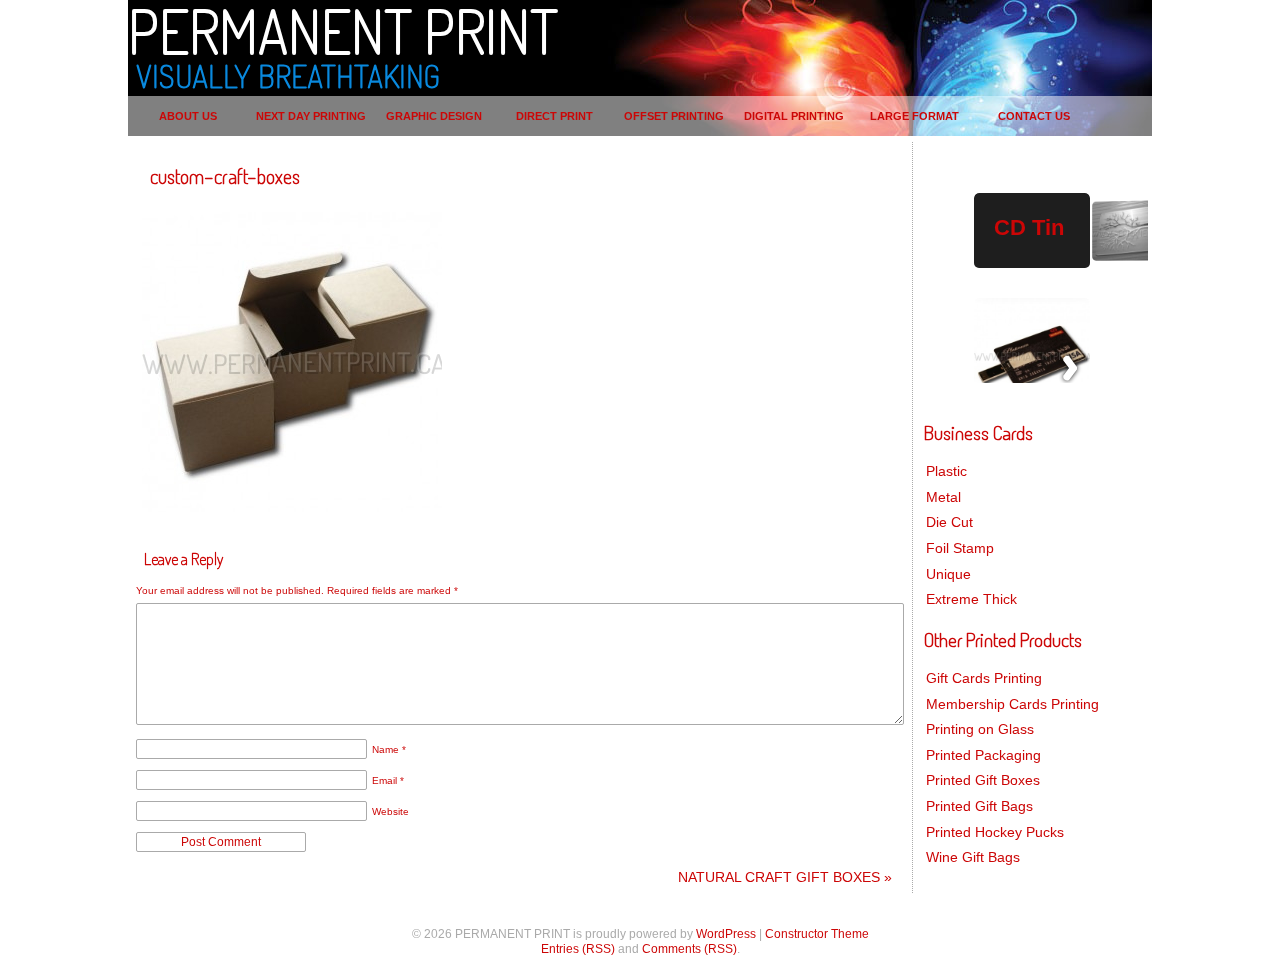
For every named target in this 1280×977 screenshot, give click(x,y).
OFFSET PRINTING (674, 116)
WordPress (726, 934)
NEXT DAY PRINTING (311, 116)
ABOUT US (188, 116)
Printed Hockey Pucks (995, 832)
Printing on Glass (980, 729)
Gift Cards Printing (984, 678)
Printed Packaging (983, 755)
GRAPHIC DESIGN (434, 116)
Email (388, 780)
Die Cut (949, 522)
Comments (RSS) (689, 949)
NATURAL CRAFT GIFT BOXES (785, 877)
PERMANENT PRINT (343, 30)
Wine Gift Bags (973, 857)
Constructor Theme (817, 934)
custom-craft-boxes (225, 176)
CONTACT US (1034, 116)
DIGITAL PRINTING (794, 116)
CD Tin (1029, 227)
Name (389, 749)
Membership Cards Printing (1012, 704)
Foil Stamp (960, 548)
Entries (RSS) (578, 949)
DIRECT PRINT (554, 116)
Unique (948, 574)
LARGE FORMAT (914, 116)
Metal (943, 497)
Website (390, 811)
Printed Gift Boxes (983, 780)
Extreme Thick (971, 599)
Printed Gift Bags (979, 806)
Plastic (946, 471)
